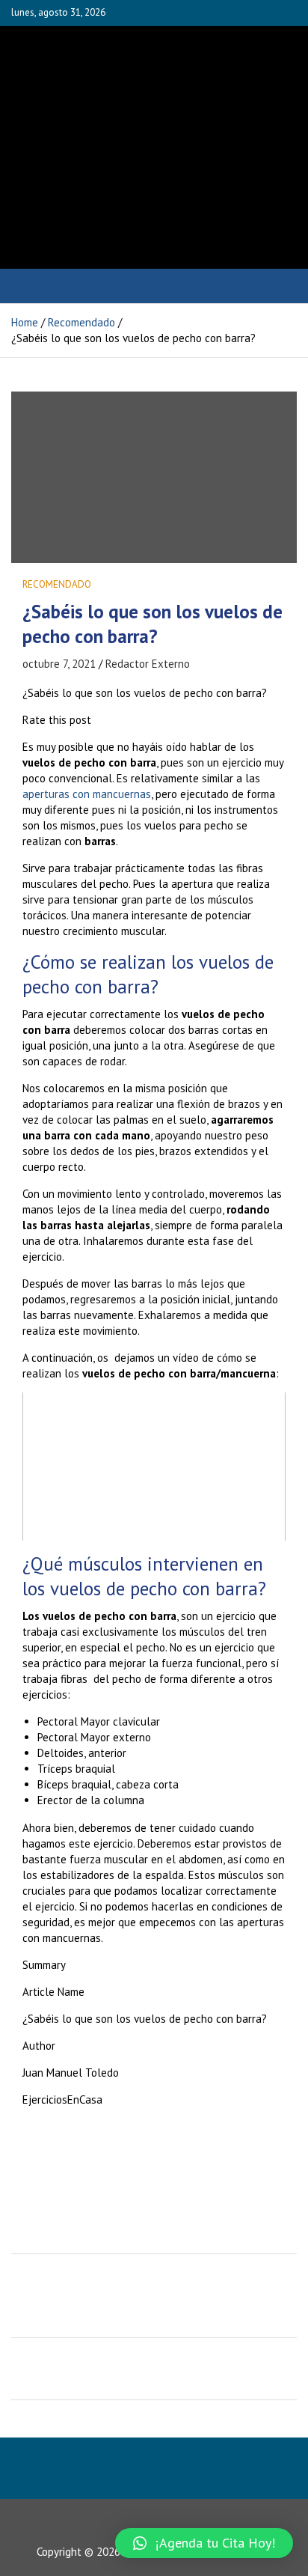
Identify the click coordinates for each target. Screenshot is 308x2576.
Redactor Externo (148, 664)
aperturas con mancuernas (87, 794)
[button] (204, 2543)
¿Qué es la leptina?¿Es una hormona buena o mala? (161, 2369)
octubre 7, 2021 (59, 664)
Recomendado (57, 584)
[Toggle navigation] (30, 286)
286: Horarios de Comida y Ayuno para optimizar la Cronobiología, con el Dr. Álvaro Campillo (157, 2306)
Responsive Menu (249, 13)
